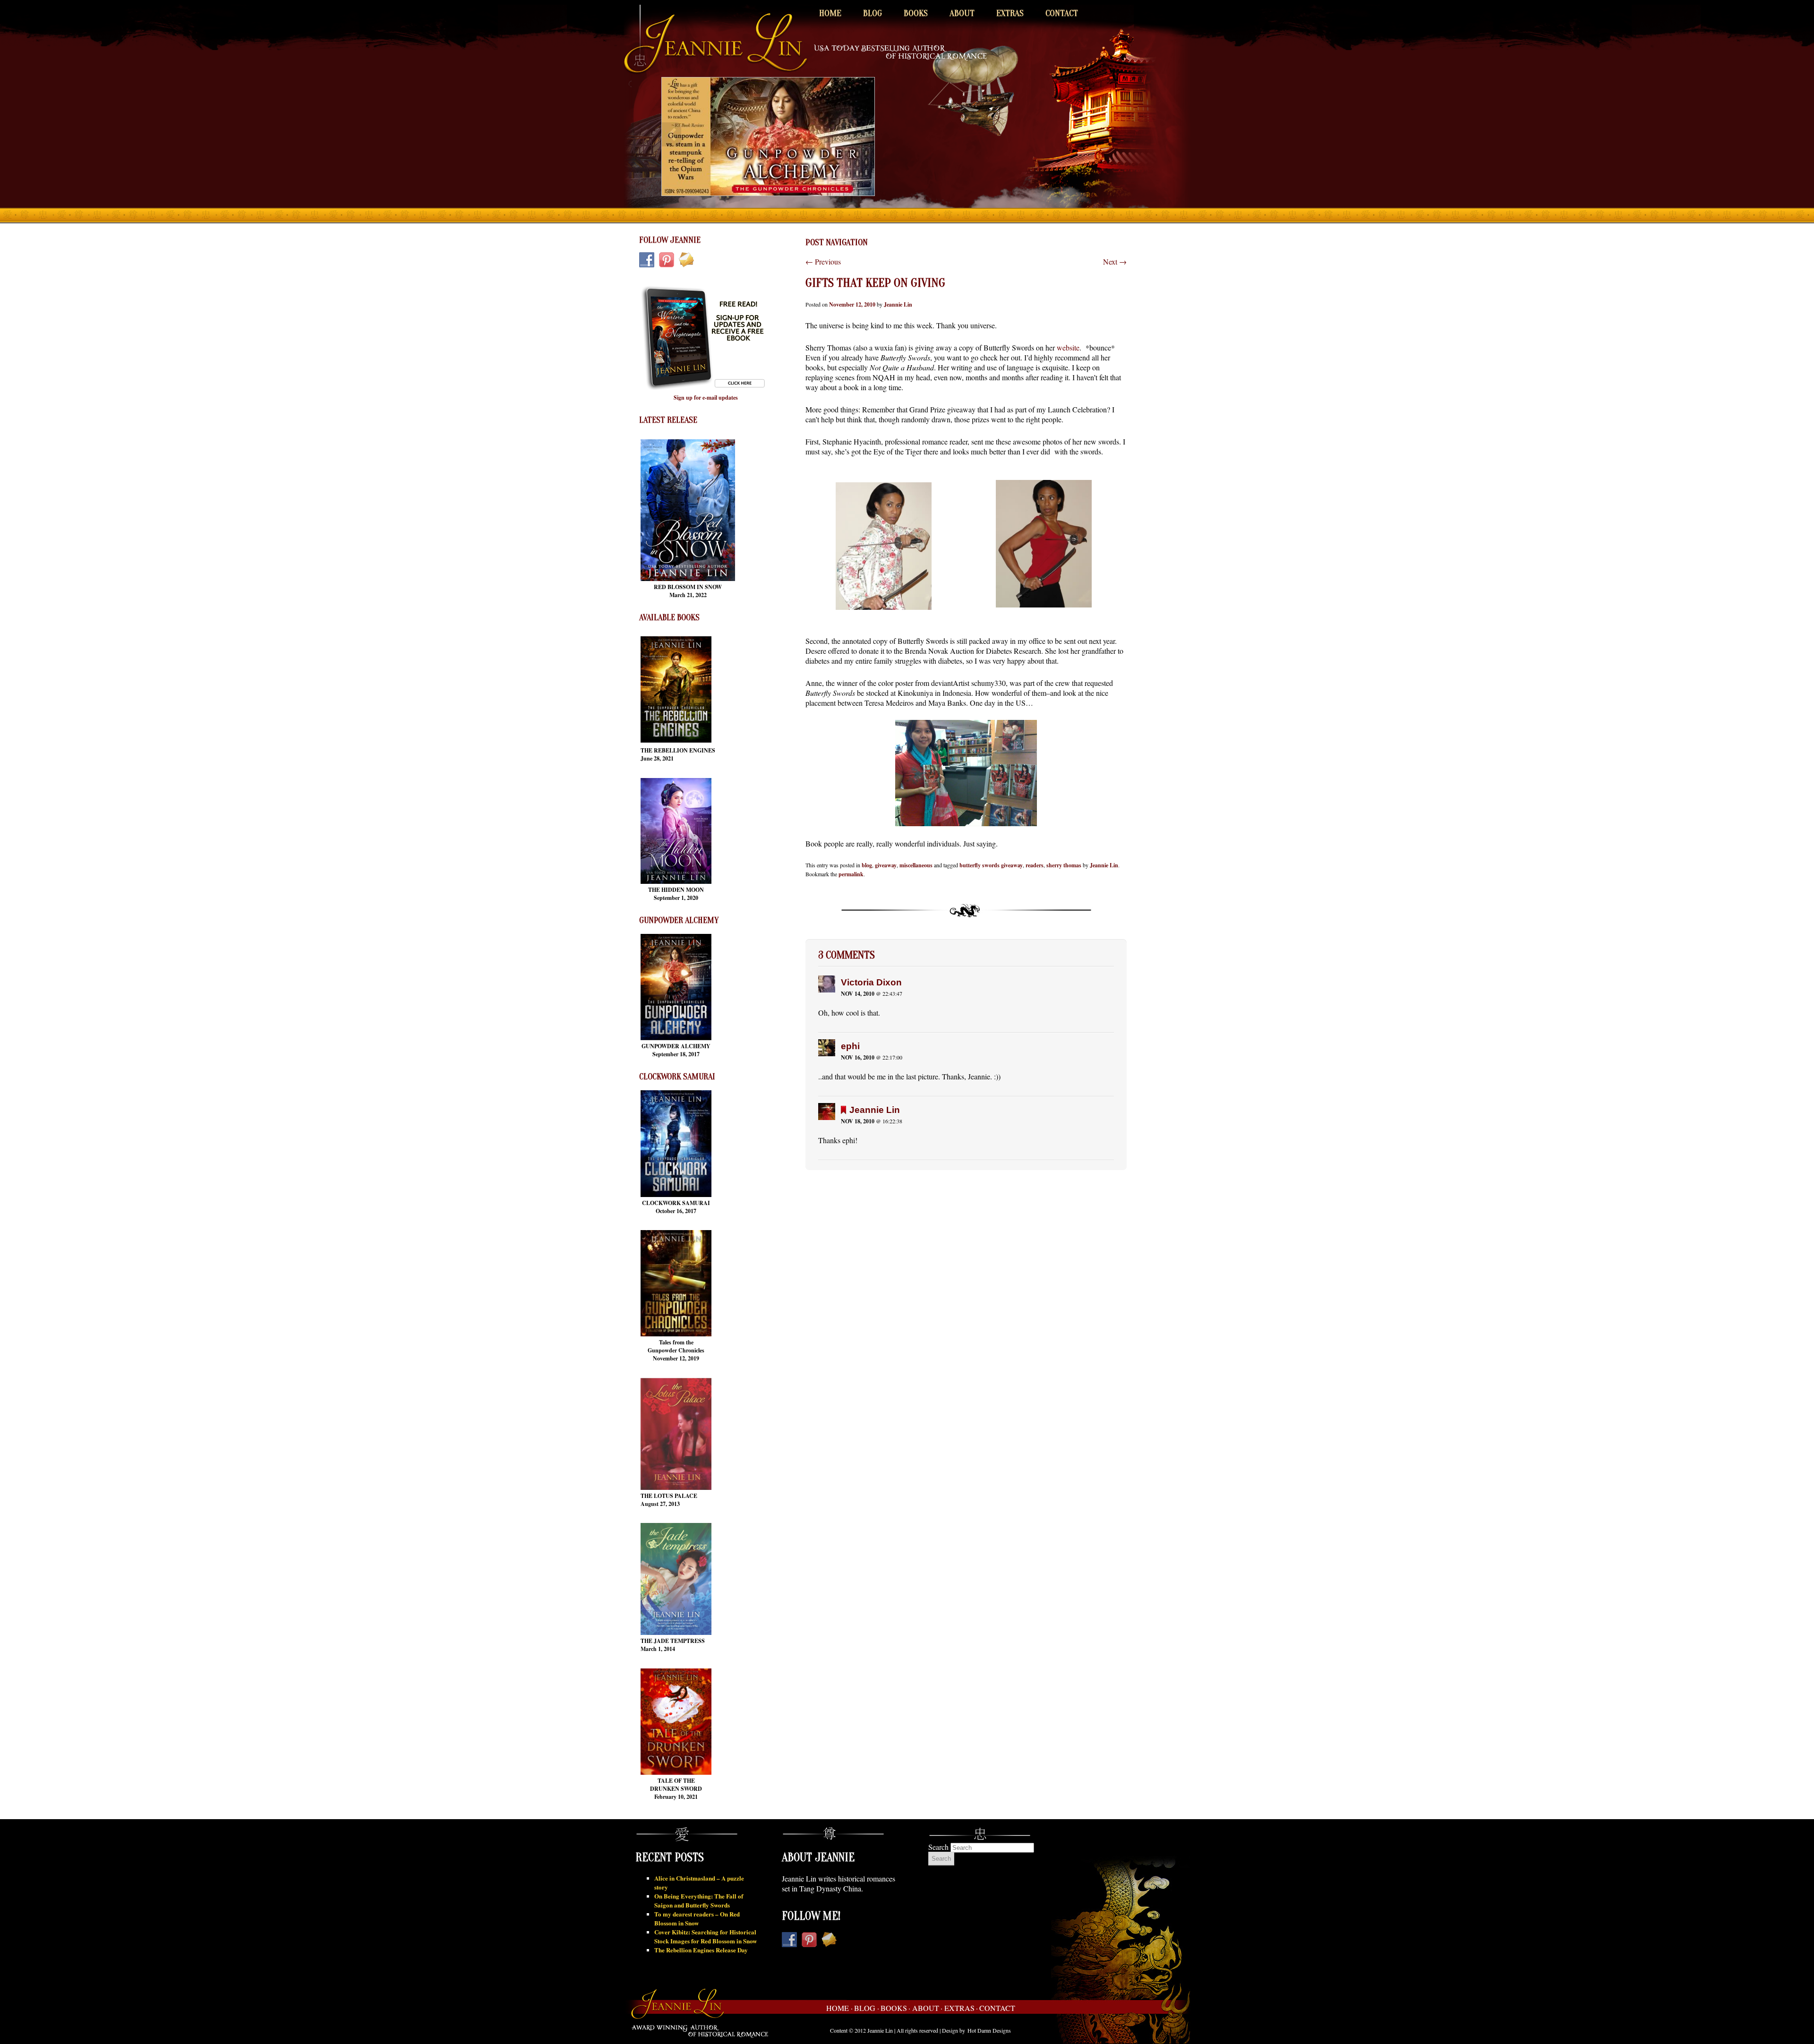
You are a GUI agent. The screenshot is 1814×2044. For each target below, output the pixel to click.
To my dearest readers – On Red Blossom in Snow (697, 1918)
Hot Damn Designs (989, 2030)
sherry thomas (1064, 865)
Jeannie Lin (898, 304)
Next (1115, 261)
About (962, 13)
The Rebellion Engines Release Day (701, 1950)
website (1068, 347)
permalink (851, 874)
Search (938, 1847)
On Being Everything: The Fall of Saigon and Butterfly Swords (699, 1900)
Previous (823, 261)
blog (867, 865)
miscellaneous (916, 865)
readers (1035, 865)
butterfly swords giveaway (991, 865)
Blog (873, 13)
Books (916, 13)
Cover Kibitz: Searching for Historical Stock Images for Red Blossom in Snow (706, 1936)
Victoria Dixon (871, 982)
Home (830, 13)
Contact (1062, 13)
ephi (850, 1046)
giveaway (886, 865)
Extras (1010, 13)
